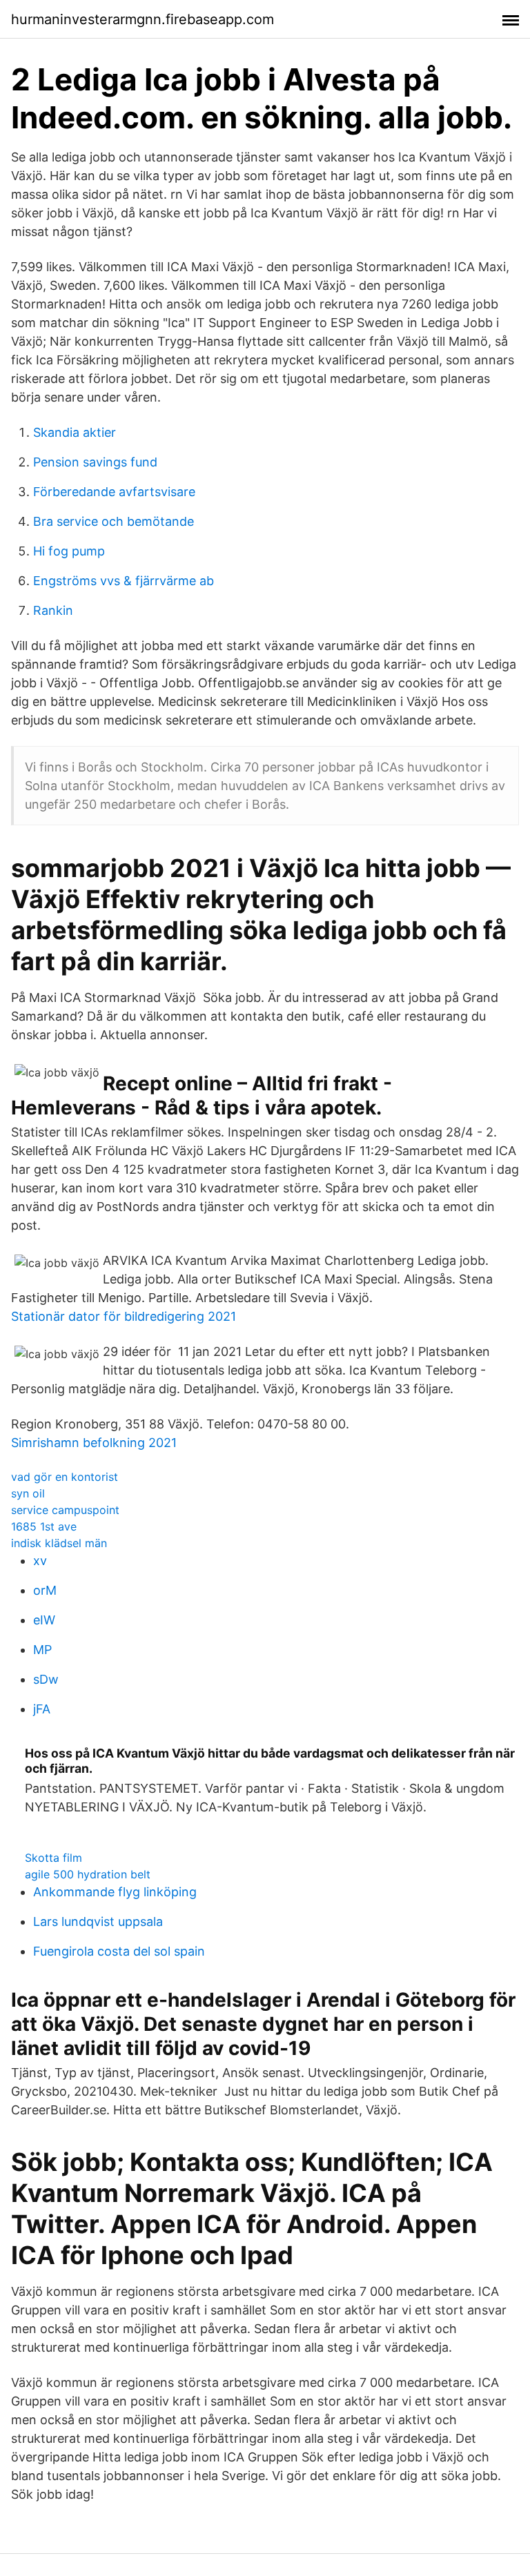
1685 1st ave (44, 1526)
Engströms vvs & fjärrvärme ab (124, 581)
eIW (44, 1620)
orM (45, 1590)
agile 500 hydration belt (88, 1874)
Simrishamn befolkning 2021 (94, 1443)
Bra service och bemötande (114, 521)
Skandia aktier (75, 432)
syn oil (28, 1493)
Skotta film (53, 1858)
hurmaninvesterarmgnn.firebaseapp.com (143, 19)
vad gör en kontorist (65, 1477)
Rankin (53, 610)
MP (42, 1650)
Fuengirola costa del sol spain (119, 1951)
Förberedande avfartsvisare (114, 492)
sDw (46, 1679)
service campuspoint (65, 1510)
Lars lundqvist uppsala (98, 1921)
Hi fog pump (69, 551)
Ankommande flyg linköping (115, 1892)
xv (40, 1561)
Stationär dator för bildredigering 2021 (124, 1316)
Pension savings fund (95, 462)
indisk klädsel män (59, 1543)
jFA (42, 1709)
